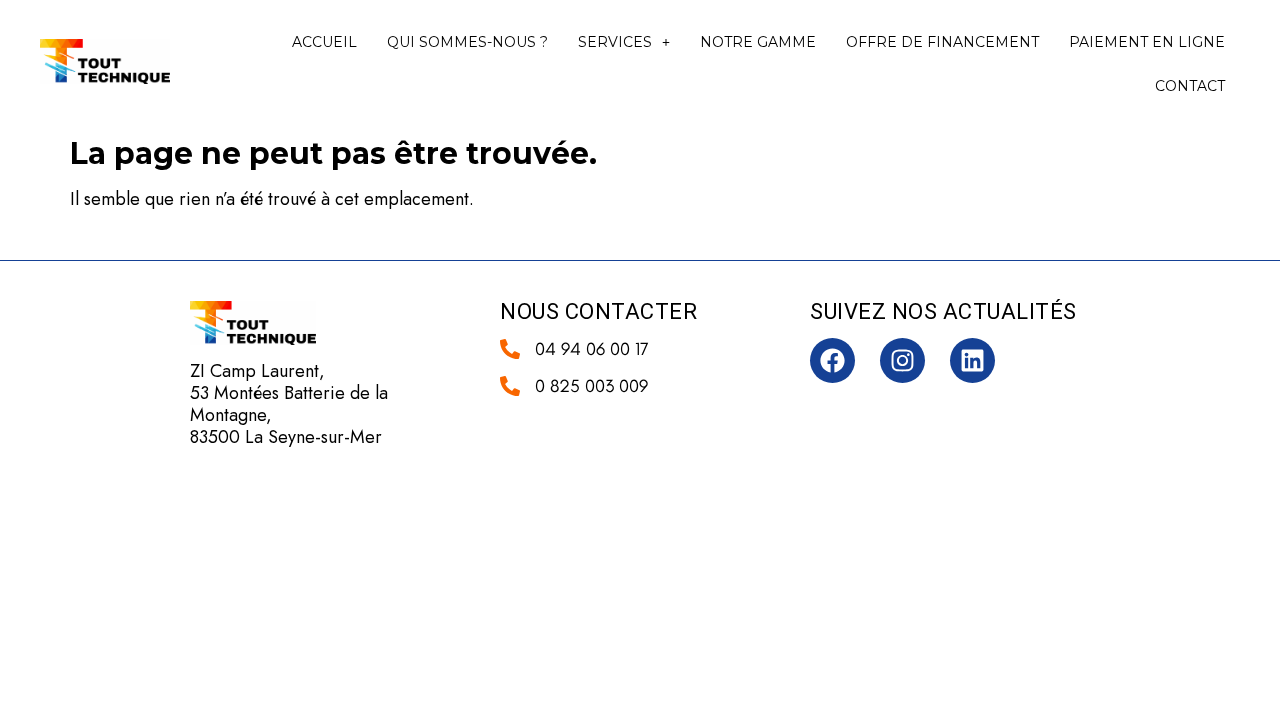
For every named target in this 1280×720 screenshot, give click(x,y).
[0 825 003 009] (510, 386)
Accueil (324, 42)
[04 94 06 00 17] (510, 349)
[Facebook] (832, 360)
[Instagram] (902, 360)
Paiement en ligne (1147, 42)
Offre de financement (942, 42)
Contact (1190, 86)
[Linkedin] (972, 360)
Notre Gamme (758, 42)
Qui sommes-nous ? (467, 42)
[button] (624, 42)
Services (615, 42)
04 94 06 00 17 (592, 349)
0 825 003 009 (591, 386)
